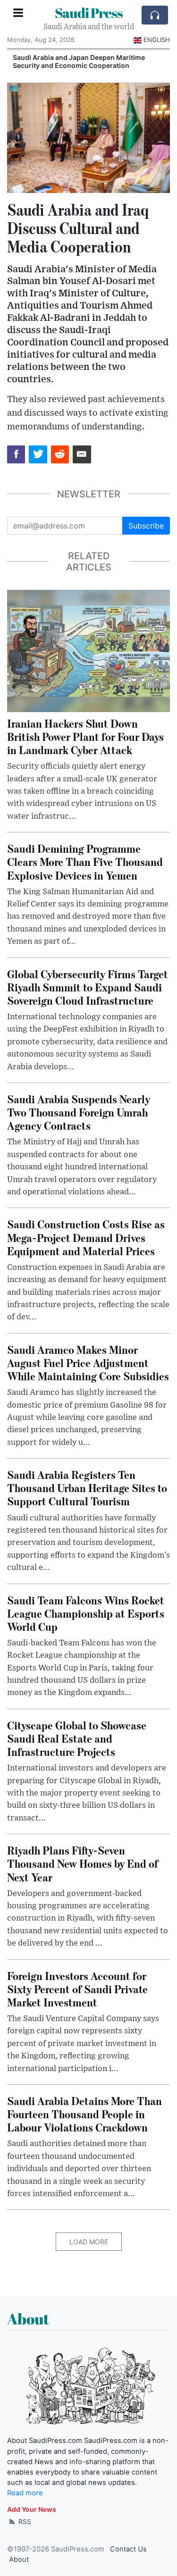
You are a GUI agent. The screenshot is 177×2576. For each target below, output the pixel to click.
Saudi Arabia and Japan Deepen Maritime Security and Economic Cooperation (77, 61)
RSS (24, 2521)
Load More (89, 2242)
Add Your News (32, 2509)
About (19, 2559)
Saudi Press (89, 13)
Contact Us (128, 2549)
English (157, 40)
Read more (25, 2493)
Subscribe (146, 526)
